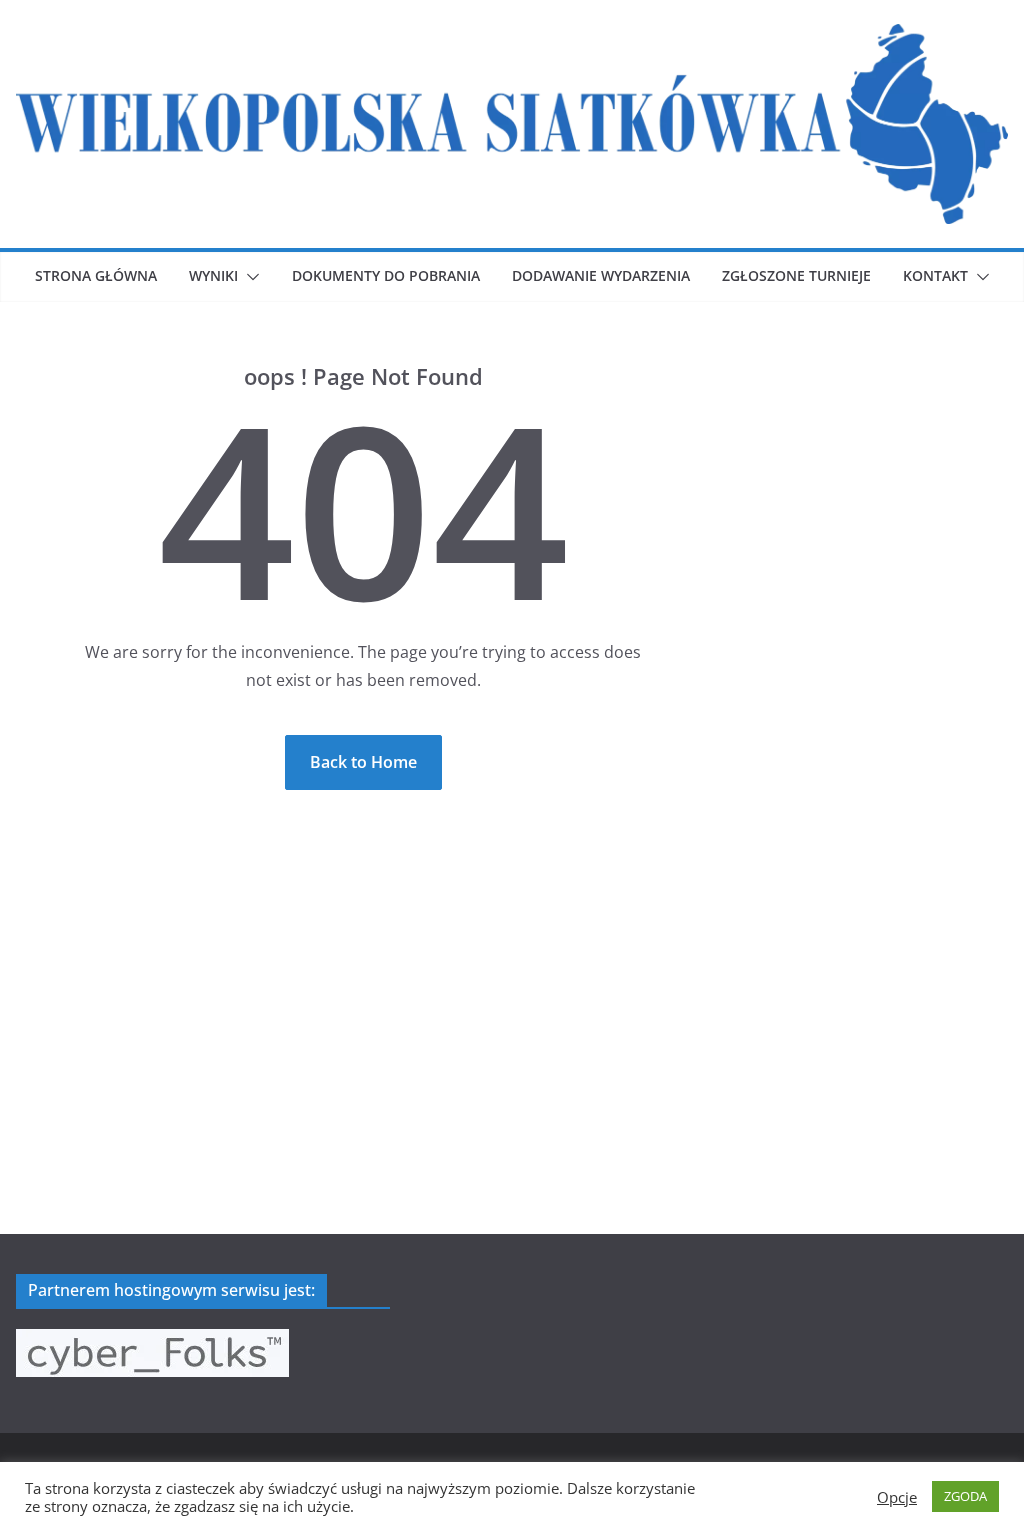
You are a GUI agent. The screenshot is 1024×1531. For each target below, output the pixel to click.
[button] (249, 277)
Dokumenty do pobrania (386, 275)
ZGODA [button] (965, 1496)
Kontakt (935, 275)
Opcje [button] (897, 1497)
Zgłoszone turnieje (796, 275)
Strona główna (96, 275)
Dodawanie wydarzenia (601, 275)
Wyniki (213, 275)
